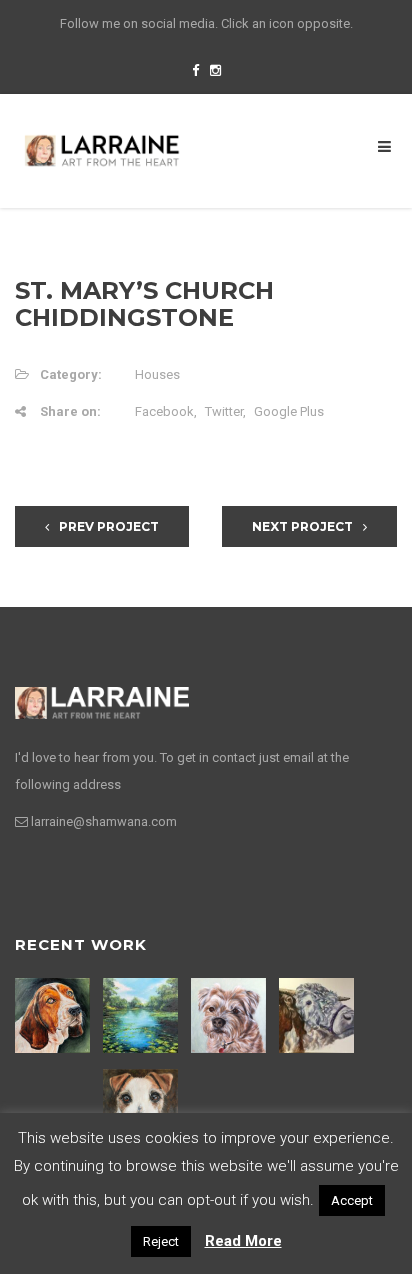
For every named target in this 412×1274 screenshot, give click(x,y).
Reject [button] (161, 1241)
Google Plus (289, 411)
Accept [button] (352, 1200)
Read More (243, 1241)
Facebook (164, 411)
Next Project (302, 526)
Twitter (224, 411)
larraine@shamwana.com (104, 821)
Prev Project (109, 526)
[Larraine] (102, 150)
